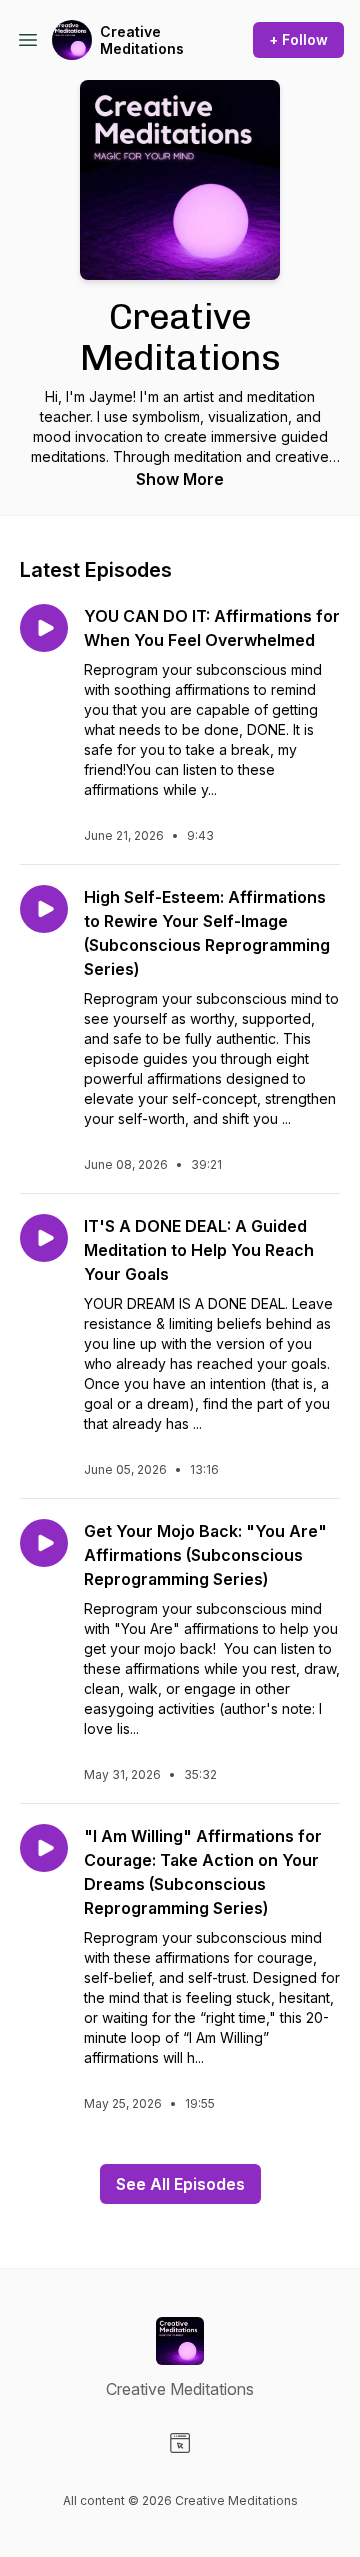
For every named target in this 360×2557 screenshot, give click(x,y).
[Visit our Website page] (180, 2443)
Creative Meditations (142, 40)
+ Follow (298, 39)
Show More (180, 479)
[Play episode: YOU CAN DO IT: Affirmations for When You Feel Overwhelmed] (44, 628)
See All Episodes (180, 2184)
